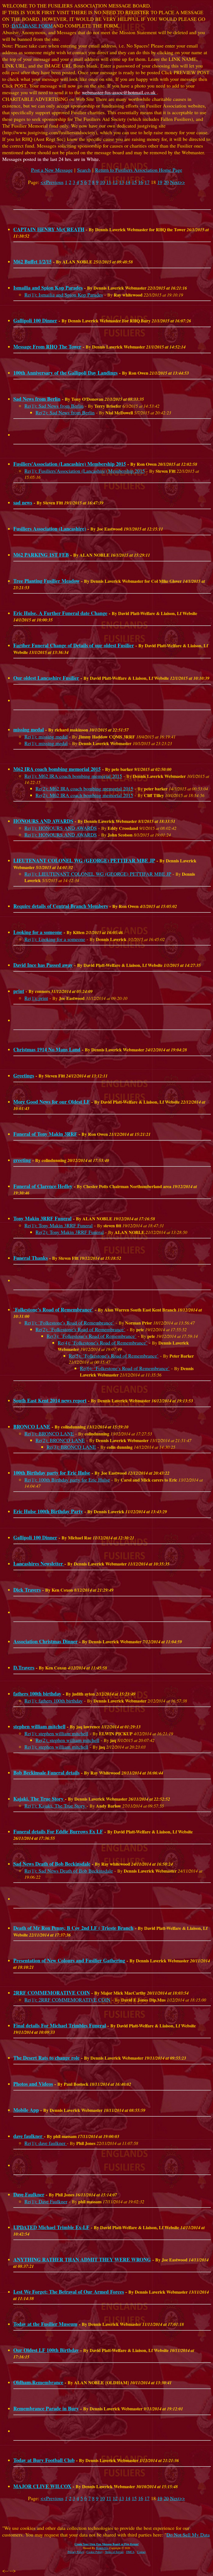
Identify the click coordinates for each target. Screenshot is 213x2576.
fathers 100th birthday (37, 1694)
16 (141, 182)
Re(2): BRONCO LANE (60, 1440)
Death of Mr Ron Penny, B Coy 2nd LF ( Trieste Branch (73, 1928)
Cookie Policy (95, 2552)
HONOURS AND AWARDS (43, 821)
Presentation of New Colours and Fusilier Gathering (69, 1960)
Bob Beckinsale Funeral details (46, 1773)
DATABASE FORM (32, 26)
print (19, 991)
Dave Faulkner (29, 2194)
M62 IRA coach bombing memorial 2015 (57, 769)
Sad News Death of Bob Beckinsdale (52, 1864)
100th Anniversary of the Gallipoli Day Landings (65, 373)
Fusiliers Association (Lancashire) (50, 529)
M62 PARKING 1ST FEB (41, 555)
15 (134, 182)
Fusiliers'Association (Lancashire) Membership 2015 (70, 464)
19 (160, 182)
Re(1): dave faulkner (46, 2143)
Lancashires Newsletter (39, 1564)
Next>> (177, 182)
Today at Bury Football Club (44, 2460)
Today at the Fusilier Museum (45, 2324)
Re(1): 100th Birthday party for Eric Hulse (67, 1480)
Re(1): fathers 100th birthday (54, 1701)
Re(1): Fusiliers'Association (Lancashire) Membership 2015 (85, 471)
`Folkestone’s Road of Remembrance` (53, 1310)
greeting (22, 1160)
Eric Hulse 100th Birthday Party (48, 1511)
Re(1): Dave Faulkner (46, 2201)
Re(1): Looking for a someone (55, 939)
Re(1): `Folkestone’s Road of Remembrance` (69, 1323)
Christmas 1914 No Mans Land (47, 1049)
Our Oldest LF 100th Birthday (46, 2350)
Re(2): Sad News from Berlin (65, 412)
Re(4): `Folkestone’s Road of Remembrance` (103, 1343)
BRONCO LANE (32, 1427)
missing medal (29, 730)
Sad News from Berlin (37, 399)
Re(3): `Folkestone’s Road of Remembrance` (92, 1336)
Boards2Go (102, 2548)
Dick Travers (27, 1590)
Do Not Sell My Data (188, 2535)
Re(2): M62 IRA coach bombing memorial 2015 (84, 788)
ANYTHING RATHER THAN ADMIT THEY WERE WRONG (82, 2259)
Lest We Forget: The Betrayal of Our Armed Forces (69, 2292)
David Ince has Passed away (43, 965)
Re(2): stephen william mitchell (67, 1740)
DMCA (130, 2552)
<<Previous (52, 182)
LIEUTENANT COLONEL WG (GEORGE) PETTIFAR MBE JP (84, 860)
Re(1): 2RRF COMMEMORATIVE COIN (67, 2000)
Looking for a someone (38, 932)
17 (147, 182)
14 (128, 182)
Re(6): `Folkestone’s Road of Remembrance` (125, 1368)
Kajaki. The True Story (39, 1799)
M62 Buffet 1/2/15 (32, 262)
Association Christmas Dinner (45, 1641)
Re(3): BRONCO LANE (71, 1447)
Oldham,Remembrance (38, 2382)
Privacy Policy (76, 2552)
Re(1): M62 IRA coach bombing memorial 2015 (73, 776)
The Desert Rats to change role (46, 2058)
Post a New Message (52, 170)
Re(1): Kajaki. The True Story (55, 1806)
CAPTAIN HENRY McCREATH (49, 229)
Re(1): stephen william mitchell (56, 1733)
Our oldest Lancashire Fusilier (46, 678)
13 (121, 182)
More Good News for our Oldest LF (52, 1102)
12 (115, 182)
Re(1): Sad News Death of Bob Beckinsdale (69, 1871)
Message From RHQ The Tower (47, 347)
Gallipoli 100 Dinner (35, 320)
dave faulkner (29, 2136)
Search (84, 170)
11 (109, 182)
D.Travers (24, 1667)
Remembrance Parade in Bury (46, 2408)
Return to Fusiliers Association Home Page (139, 170)
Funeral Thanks (31, 1258)
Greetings (24, 1076)
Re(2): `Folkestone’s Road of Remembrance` (80, 1329)
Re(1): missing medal (46, 736)
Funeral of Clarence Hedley (43, 1186)
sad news (23, 502)
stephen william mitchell (39, 1726)
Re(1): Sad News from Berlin (54, 406)
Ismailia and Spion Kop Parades (48, 288)
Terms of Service (114, 2552)
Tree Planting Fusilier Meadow (46, 581)
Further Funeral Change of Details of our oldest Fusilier (74, 645)
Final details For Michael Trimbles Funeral (60, 2025)
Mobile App (26, 2110)
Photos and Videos (33, 2084)
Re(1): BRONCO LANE (49, 1433)
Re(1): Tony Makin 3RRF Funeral (59, 1225)
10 (102, 182)
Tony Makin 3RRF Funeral (42, 1218)
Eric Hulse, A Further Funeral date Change (60, 613)
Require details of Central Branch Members (61, 906)
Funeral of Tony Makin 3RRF (45, 1134)
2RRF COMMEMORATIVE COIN (52, 1993)
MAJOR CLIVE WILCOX (42, 2486)
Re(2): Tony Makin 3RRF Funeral (70, 1232)
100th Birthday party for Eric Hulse (52, 1473)
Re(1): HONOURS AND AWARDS (61, 828)
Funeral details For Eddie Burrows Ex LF (58, 1831)
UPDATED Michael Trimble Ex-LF (51, 2227)
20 (166, 182)
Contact (141, 2552)
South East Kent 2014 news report (50, 1400)
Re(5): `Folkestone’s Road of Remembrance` (114, 1356)
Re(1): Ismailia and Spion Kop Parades (64, 295)
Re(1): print (36, 998)
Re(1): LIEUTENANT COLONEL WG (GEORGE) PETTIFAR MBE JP (98, 874)
